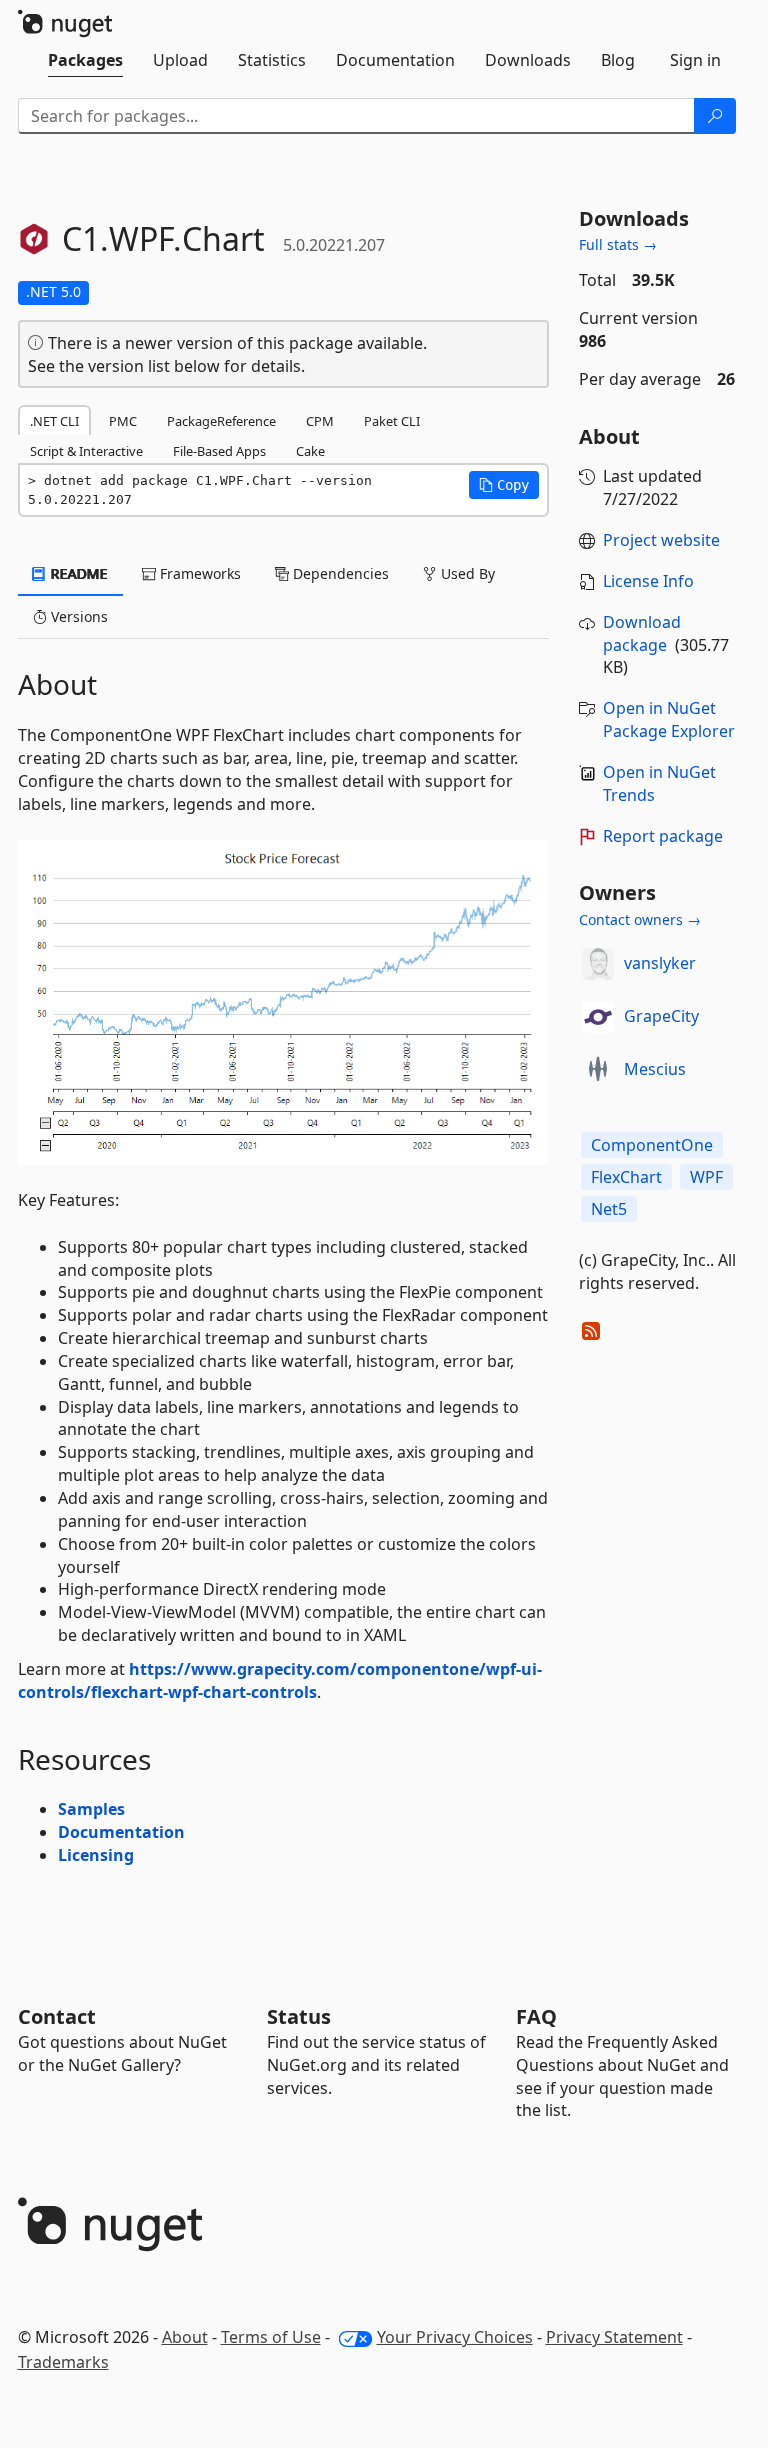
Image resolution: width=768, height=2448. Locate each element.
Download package (642, 633)
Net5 (609, 1209)
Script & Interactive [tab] (86, 451)
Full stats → (618, 244)
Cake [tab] (310, 451)
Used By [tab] (466, 573)
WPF (706, 1177)
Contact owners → (640, 919)
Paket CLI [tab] (392, 421)
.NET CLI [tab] (54, 421)
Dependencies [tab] (339, 573)
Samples (91, 1809)
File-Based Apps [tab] (219, 451)
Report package (663, 836)
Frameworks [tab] (198, 573)
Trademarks (63, 2362)
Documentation (121, 1832)
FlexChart (626, 1177)
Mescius (655, 1069)
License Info (648, 581)
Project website (661, 540)
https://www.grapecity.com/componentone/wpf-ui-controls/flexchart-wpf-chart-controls (280, 1680)
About (185, 2337)
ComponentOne (652, 1145)
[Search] (715, 116)
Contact (57, 2016)
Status (299, 2016)
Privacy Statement (614, 2337)
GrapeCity (661, 1016)
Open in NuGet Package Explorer (669, 719)
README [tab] (77, 573)
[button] (504, 485)
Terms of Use (271, 2337)
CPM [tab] (320, 421)
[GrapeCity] (598, 1017)
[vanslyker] (598, 964)
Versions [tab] (77, 616)
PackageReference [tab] (221, 421)
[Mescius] (598, 1070)
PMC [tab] (123, 421)
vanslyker (660, 963)
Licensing (96, 1855)
